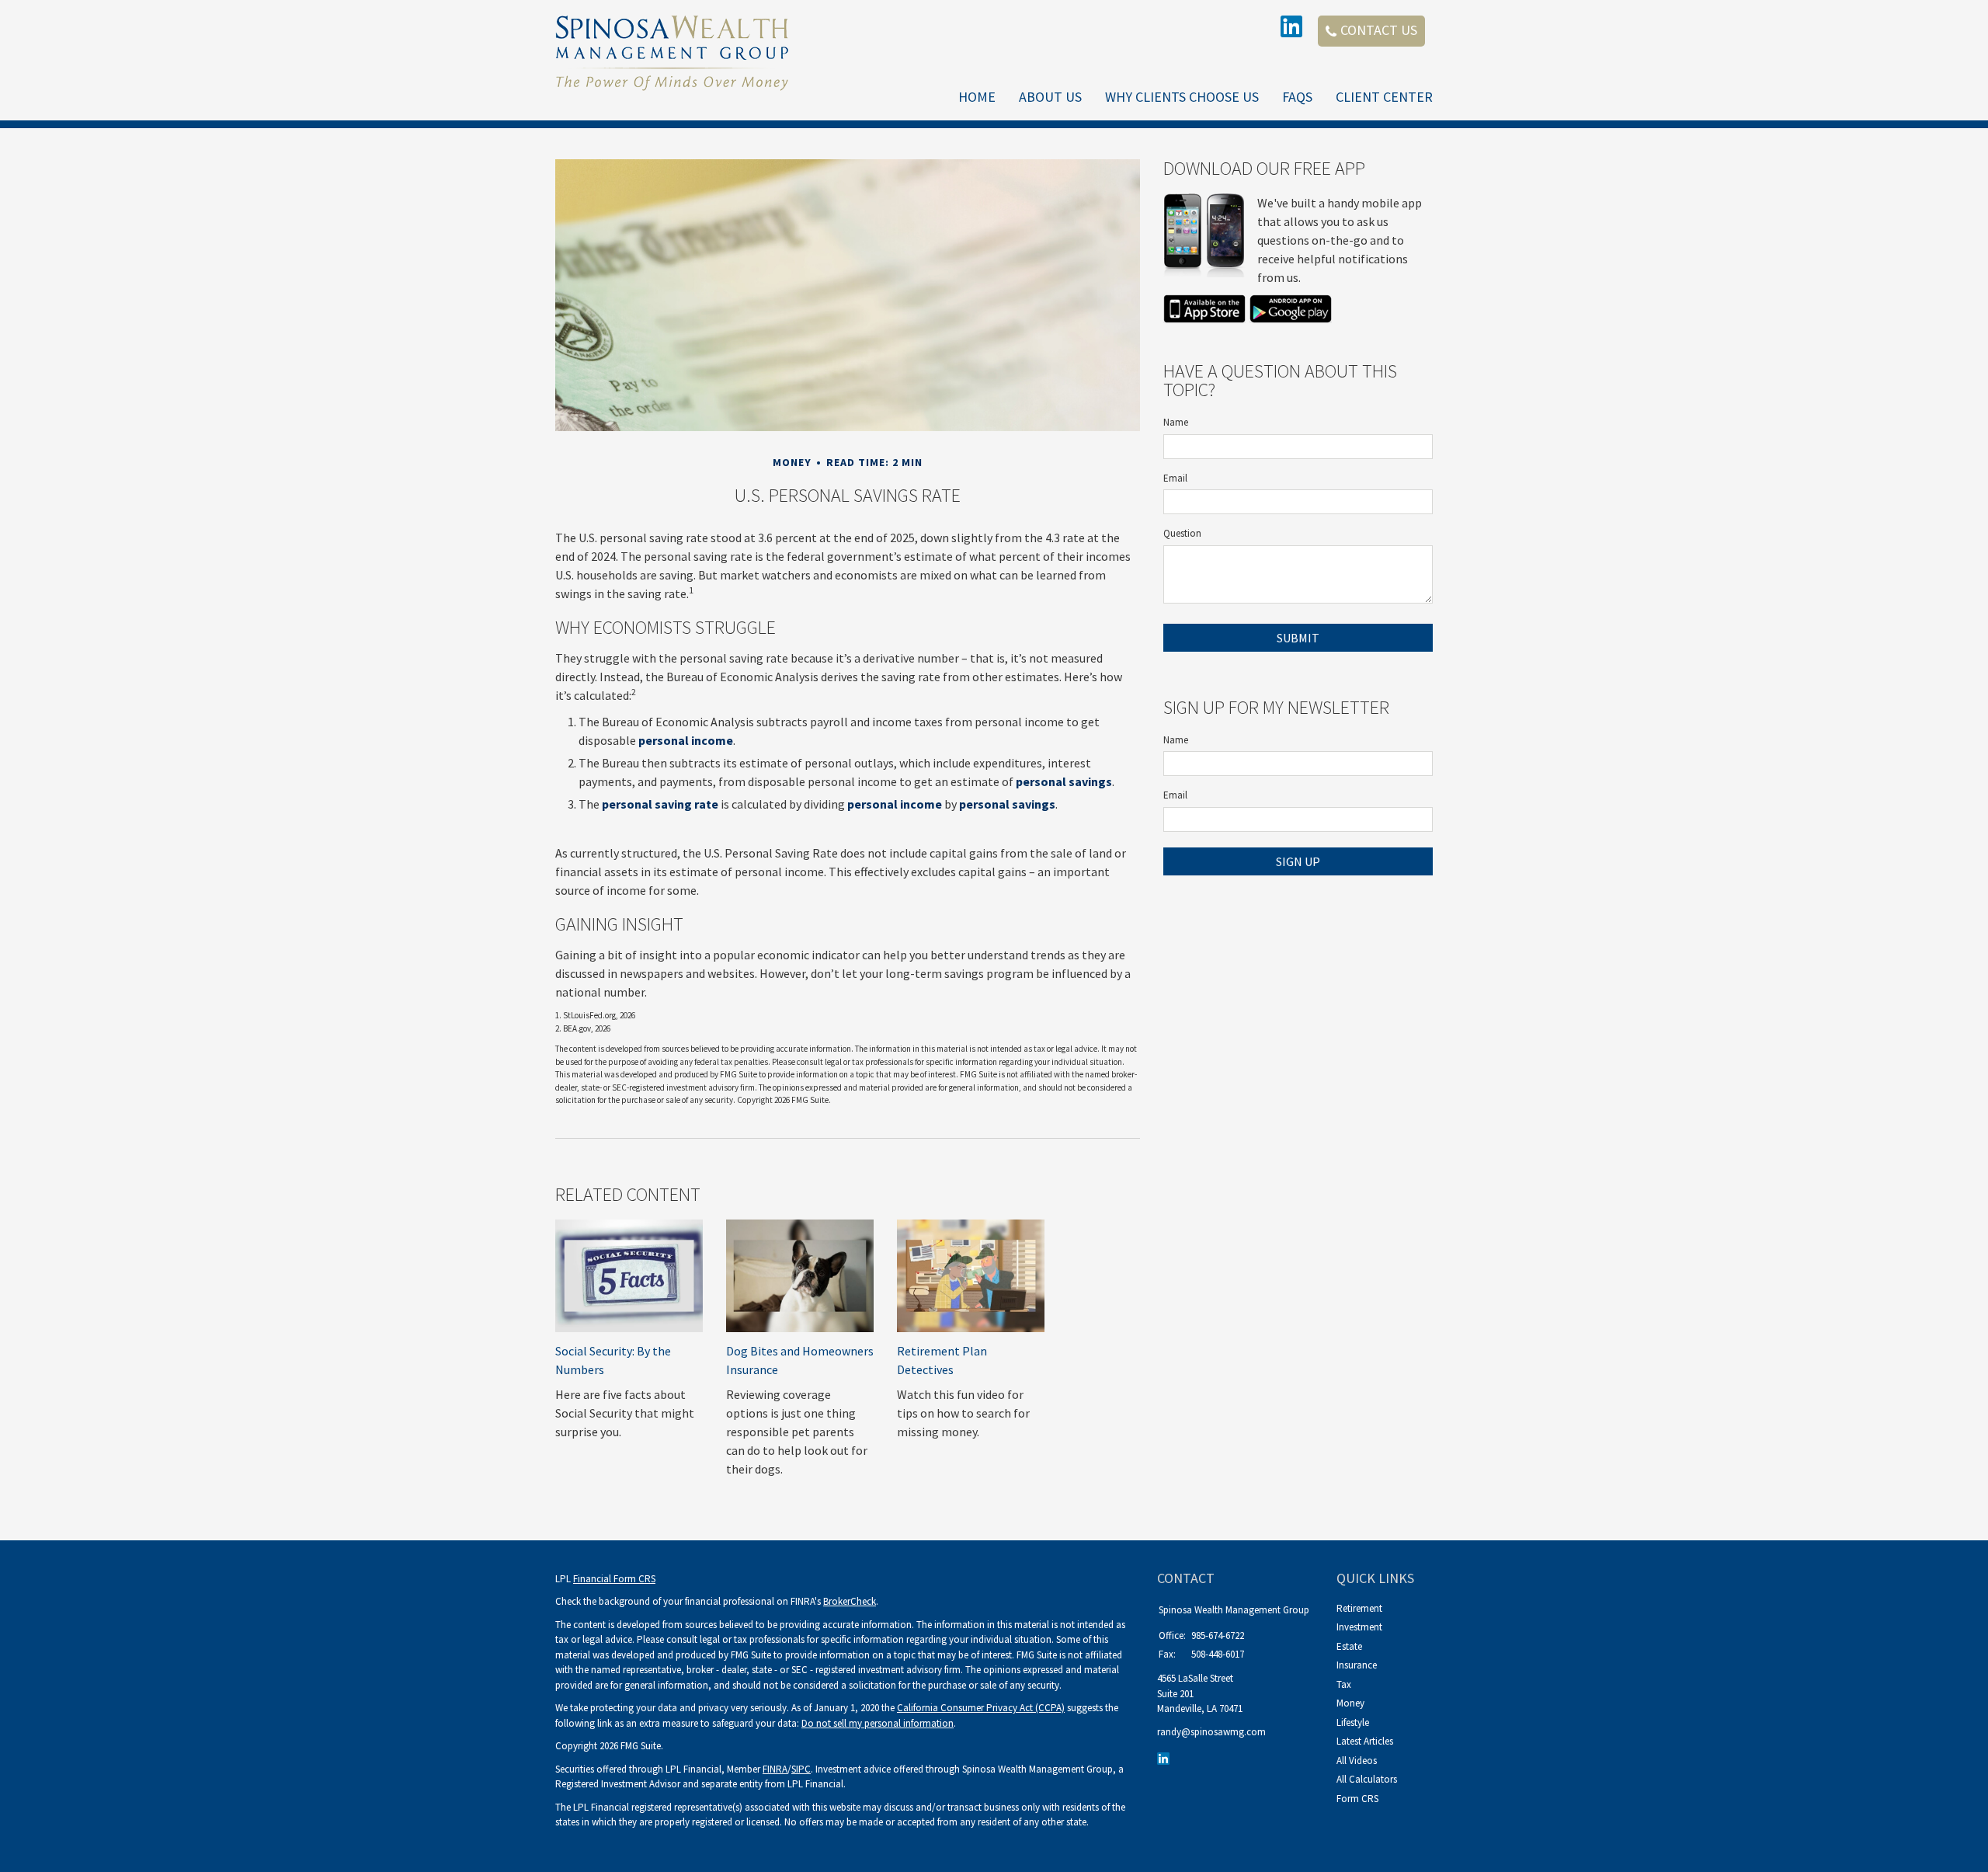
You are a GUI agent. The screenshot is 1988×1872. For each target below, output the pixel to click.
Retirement (1359, 1608)
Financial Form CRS (614, 1579)
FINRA (775, 1769)
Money (1350, 1703)
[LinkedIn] (1165, 1757)
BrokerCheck (850, 1601)
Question (1182, 533)
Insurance (1357, 1665)
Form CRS (1357, 1799)
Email (1175, 478)
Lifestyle (1353, 1722)
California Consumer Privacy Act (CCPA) (981, 1708)
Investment (1359, 1627)
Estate (1349, 1646)
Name (1176, 422)
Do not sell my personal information (878, 1723)
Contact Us (1379, 30)
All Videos (1357, 1761)
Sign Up (1298, 861)
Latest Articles (1365, 1741)
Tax (1344, 1684)
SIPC (801, 1769)
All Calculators (1367, 1779)
